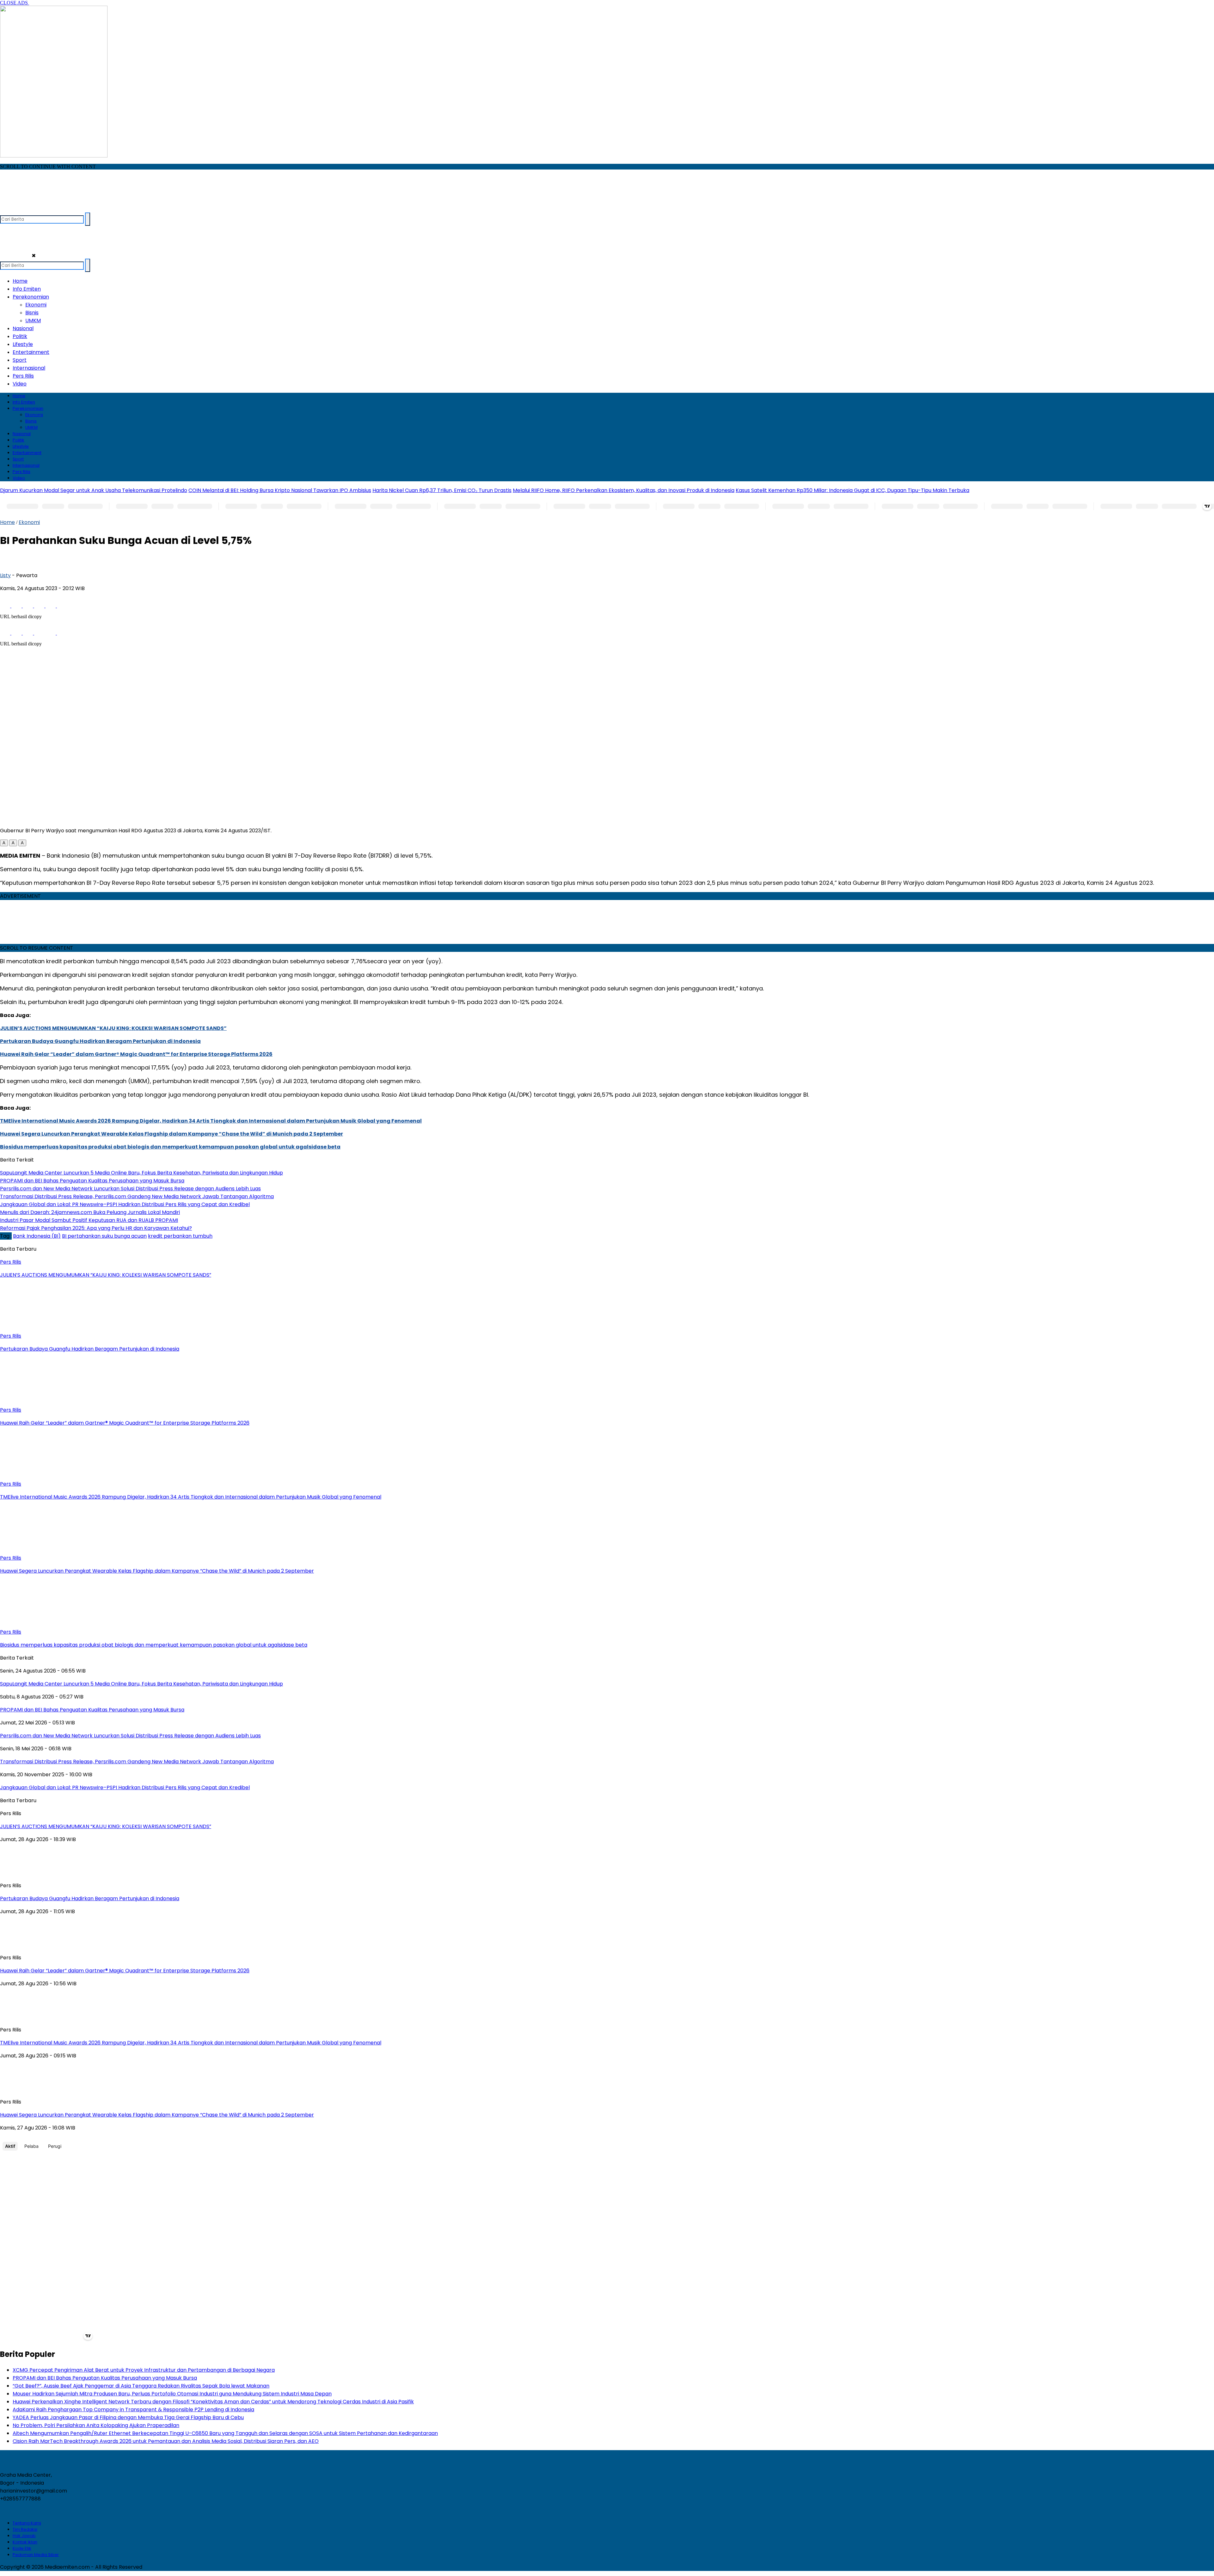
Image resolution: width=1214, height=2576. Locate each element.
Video (20, 384)
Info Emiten (27, 289)
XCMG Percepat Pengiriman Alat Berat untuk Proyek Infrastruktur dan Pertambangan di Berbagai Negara (144, 2370)
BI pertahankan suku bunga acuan (104, 1236)
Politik (20, 336)
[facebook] (6, 210)
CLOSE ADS (15, 3)
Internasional (29, 368)
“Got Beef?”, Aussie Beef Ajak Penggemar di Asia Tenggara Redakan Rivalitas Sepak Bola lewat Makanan (141, 2386)
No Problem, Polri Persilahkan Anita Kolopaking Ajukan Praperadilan (96, 2425)
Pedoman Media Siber (36, 2555)
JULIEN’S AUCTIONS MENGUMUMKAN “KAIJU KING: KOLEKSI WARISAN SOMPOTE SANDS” (113, 1028)
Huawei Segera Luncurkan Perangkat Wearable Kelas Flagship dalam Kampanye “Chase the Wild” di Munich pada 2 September (172, 1134)
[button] (4, 843)
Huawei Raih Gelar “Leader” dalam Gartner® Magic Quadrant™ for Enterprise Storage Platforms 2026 (136, 1054)
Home (20, 281)
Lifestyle (23, 344)
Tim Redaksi (25, 2529)
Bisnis (32, 313)
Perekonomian (31, 297)
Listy (5, 575)
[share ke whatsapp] (28, 606)
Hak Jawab (24, 2536)
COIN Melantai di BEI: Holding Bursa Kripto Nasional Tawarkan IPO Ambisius (280, 490)
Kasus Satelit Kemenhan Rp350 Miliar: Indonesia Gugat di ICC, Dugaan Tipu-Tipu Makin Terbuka (852, 490)
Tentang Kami (27, 2523)
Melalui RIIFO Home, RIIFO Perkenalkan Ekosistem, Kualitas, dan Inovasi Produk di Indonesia (624, 490)
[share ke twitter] (17, 606)
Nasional (23, 328)
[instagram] (30, 210)
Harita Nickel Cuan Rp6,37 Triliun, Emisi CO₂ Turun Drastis (442, 490)
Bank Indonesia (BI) (37, 1236)
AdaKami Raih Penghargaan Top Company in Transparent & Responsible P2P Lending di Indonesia (133, 2410)
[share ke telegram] (40, 606)
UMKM (33, 320)
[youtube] (43, 210)
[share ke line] (51, 606)
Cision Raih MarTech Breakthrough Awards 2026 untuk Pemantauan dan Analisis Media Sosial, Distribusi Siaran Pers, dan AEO (166, 2441)
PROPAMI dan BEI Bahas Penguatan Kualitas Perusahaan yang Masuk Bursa (105, 2378)
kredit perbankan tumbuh (180, 1236)
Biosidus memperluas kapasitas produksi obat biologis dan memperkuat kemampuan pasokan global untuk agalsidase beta (170, 1147)
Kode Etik (22, 2548)
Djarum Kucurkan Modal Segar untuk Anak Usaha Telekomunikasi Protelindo (94, 490)
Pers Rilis (23, 376)
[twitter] (18, 210)
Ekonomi (36, 305)
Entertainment (31, 352)
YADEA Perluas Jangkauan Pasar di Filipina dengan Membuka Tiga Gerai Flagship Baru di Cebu (128, 2417)
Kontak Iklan (25, 2542)
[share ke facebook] (6, 606)
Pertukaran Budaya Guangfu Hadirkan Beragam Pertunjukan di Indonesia (100, 1041)
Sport (20, 360)
